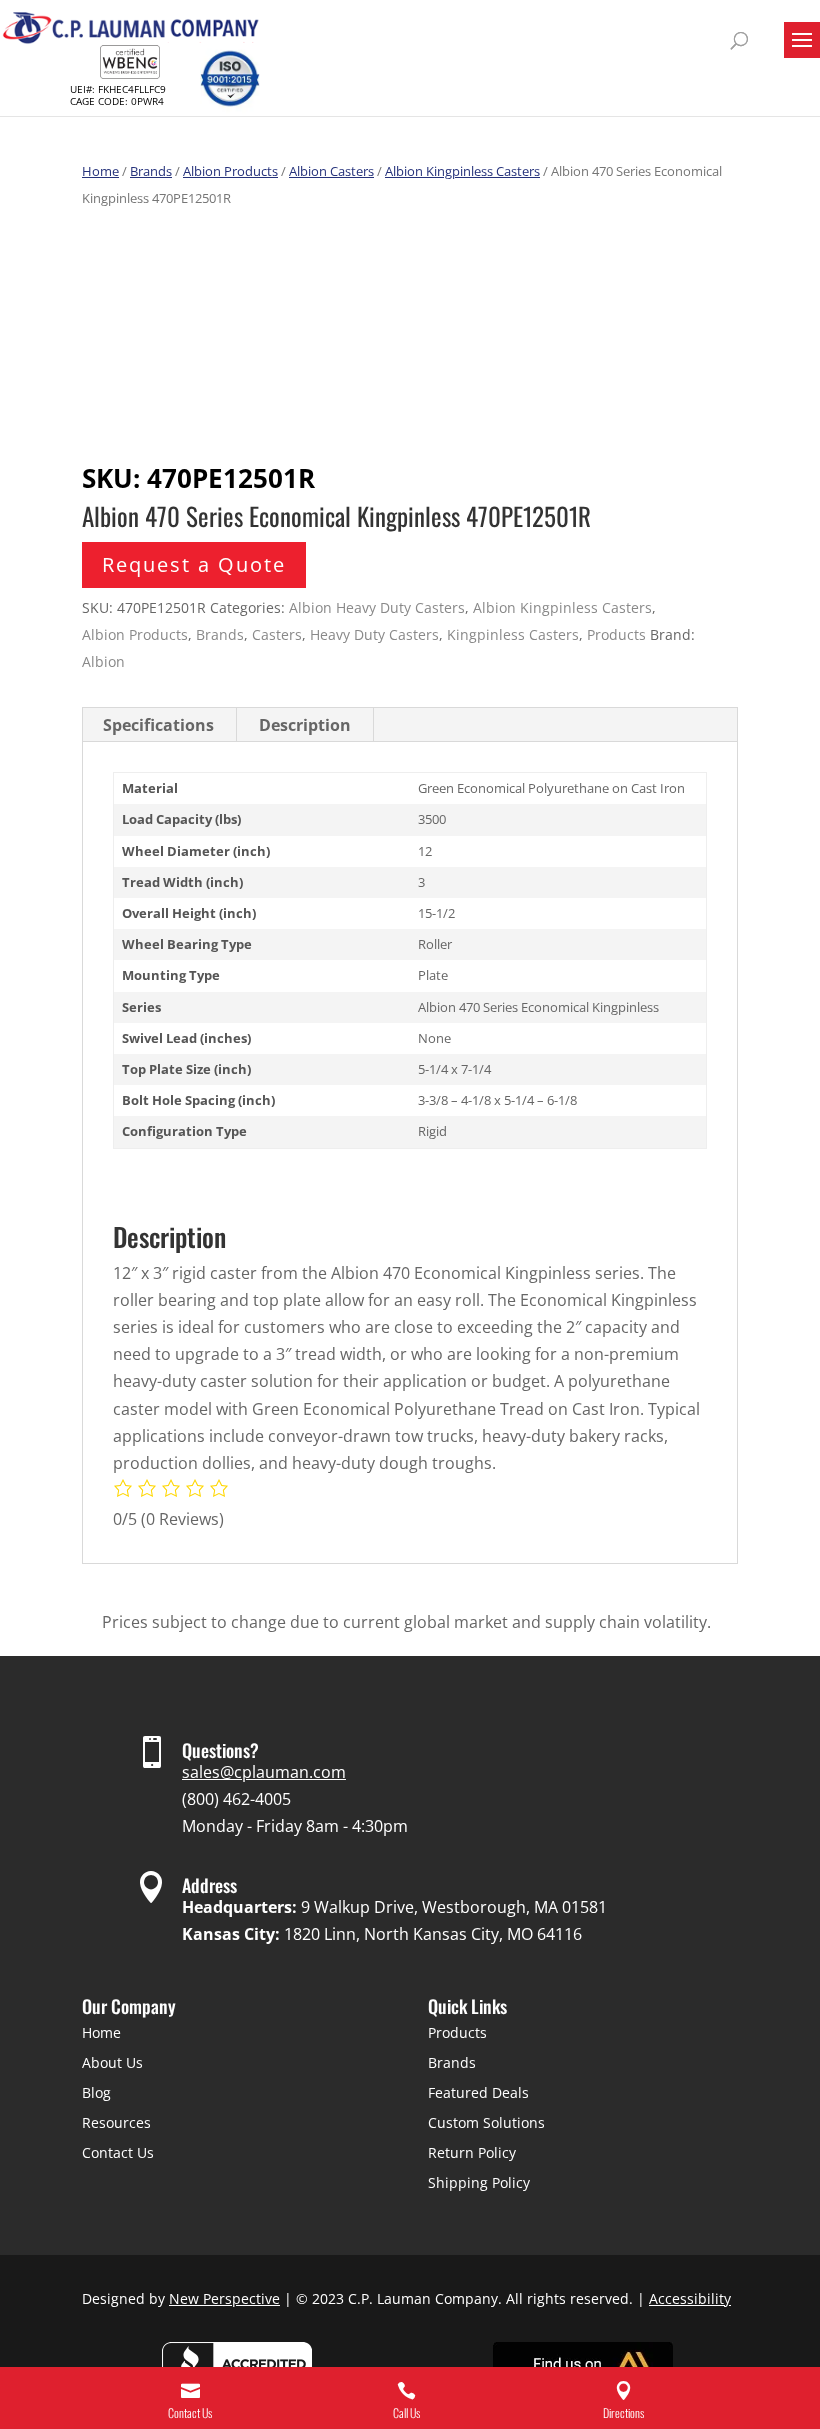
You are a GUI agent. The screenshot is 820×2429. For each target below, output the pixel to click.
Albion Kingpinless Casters (462, 171)
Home (100, 171)
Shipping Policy (479, 2182)
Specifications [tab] (158, 725)
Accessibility (690, 2298)
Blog (96, 2092)
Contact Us (118, 2152)
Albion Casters (331, 171)
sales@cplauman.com (264, 1772)
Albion (103, 661)
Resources (116, 2122)
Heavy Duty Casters (374, 634)
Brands (151, 171)
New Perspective (224, 2298)
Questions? (220, 1750)
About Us (112, 2062)
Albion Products (230, 171)
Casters (277, 634)
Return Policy (472, 2152)
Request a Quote (194, 564)
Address (209, 1885)
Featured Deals (478, 2092)
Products (616, 634)
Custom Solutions (486, 2122)
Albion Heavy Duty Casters (377, 607)
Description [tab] (305, 725)
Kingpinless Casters (513, 634)
